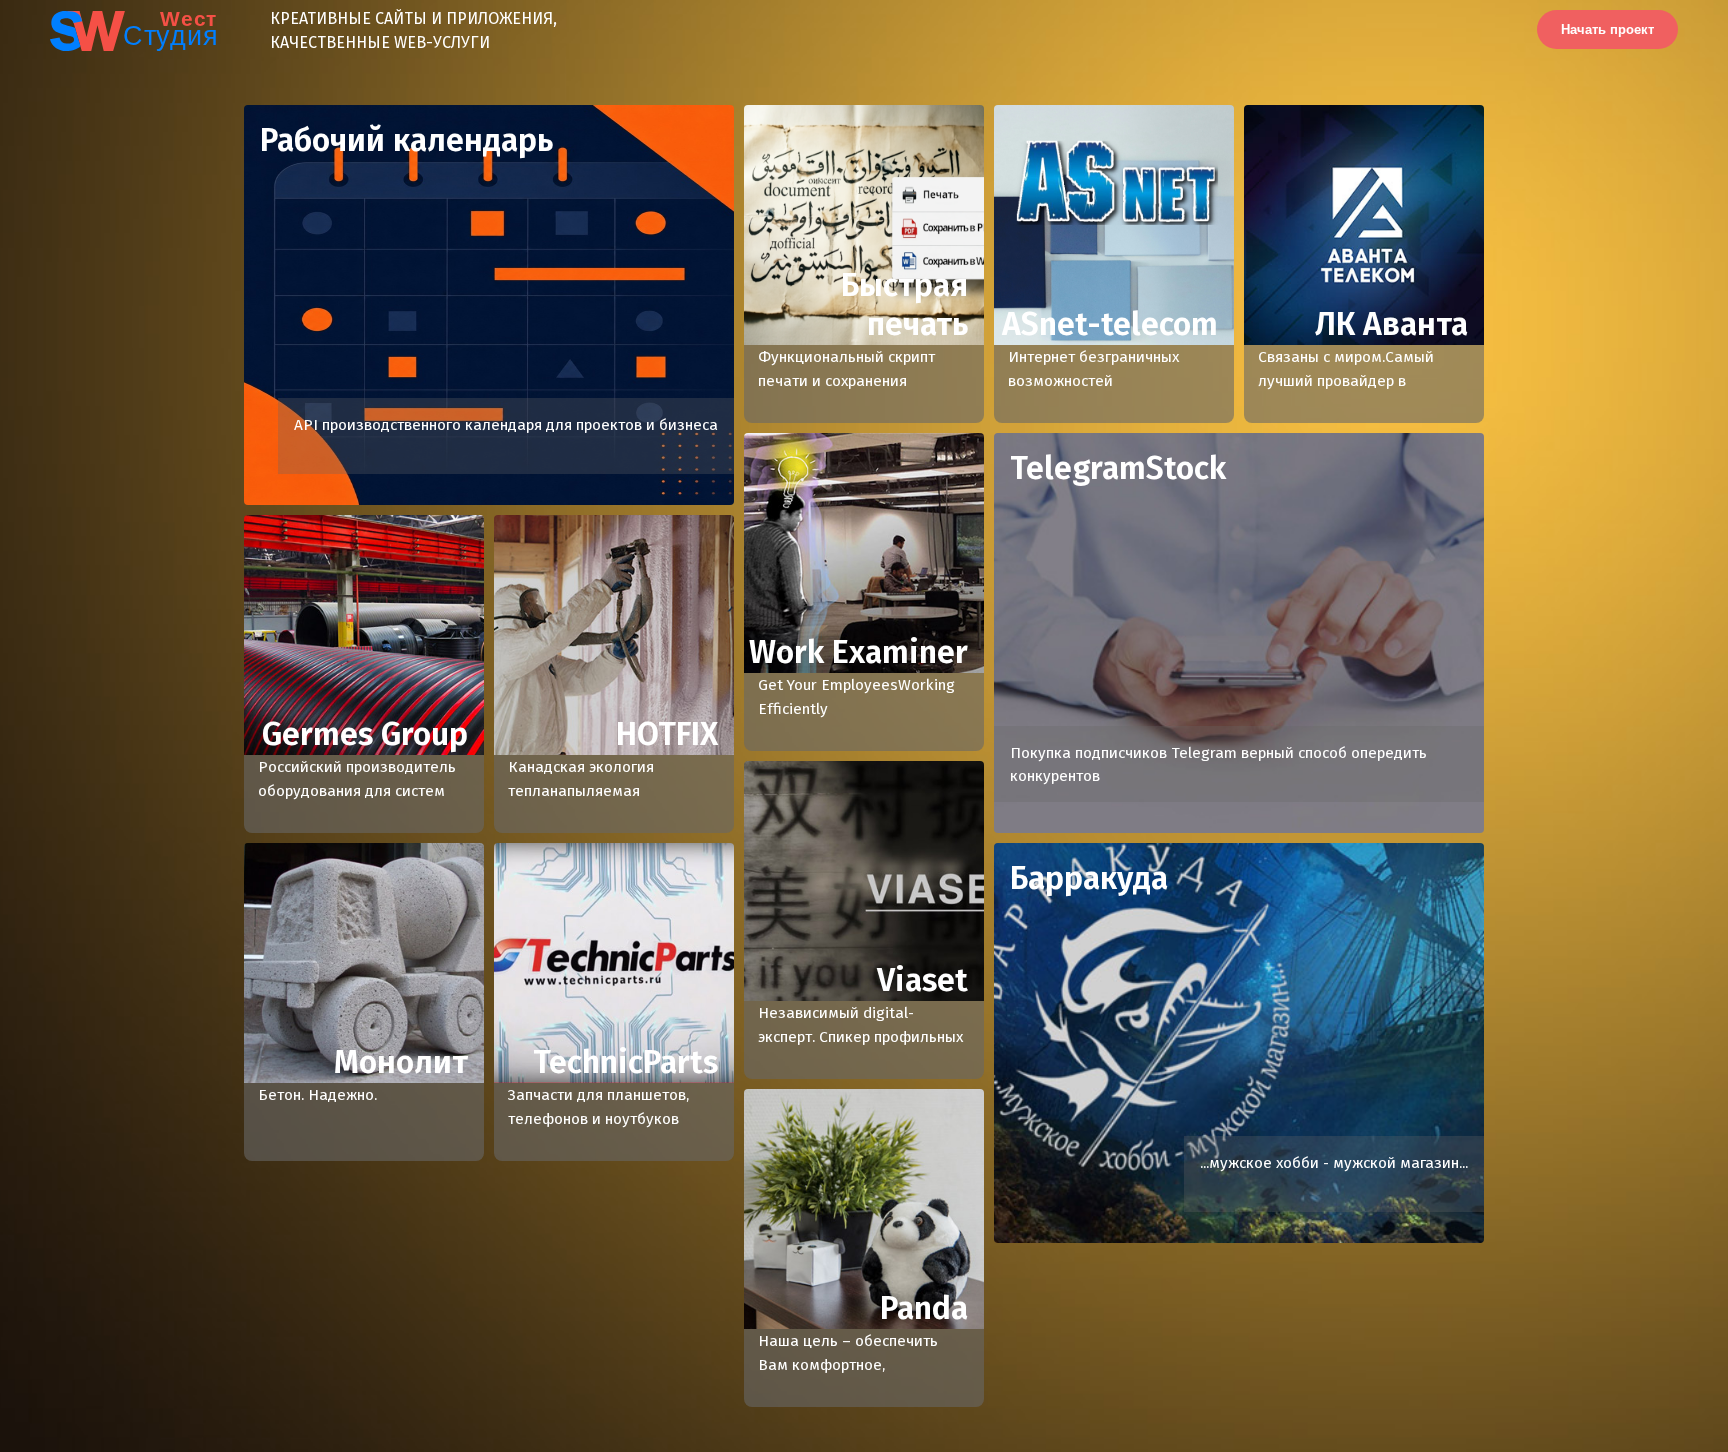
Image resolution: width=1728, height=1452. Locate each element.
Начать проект (1607, 29)
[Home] (108, 29)
